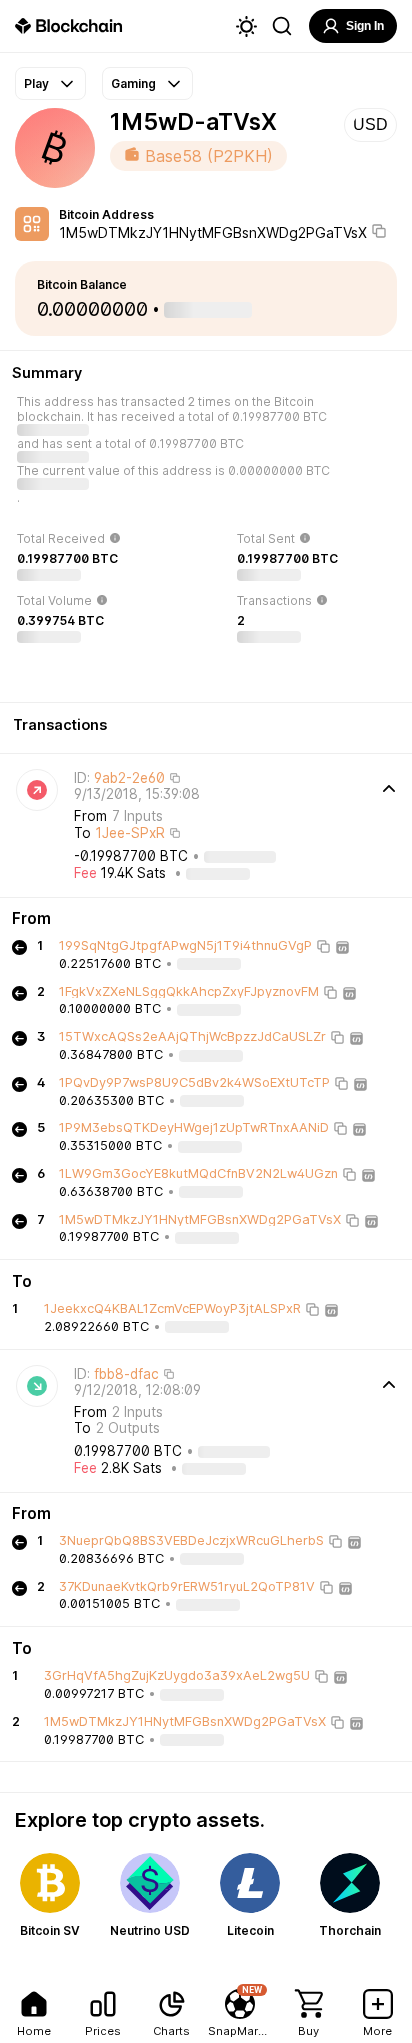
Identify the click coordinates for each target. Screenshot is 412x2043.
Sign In (365, 26)
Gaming (133, 83)
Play (36, 83)
